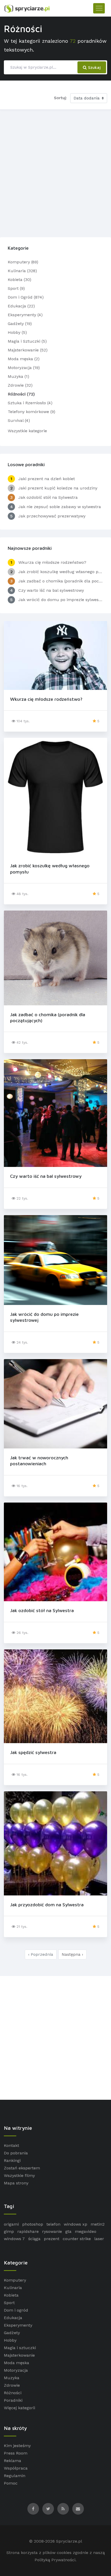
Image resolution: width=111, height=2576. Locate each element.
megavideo (86, 2231)
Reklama (13, 2461)
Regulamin (15, 2476)
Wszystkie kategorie (27, 431)
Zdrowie (12, 2385)
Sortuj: (60, 98)
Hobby (10, 2340)
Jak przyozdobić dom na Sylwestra (47, 1905)
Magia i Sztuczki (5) (27, 341)
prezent (52, 2239)
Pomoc (11, 2483)
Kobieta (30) (19, 280)
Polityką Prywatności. (55, 2560)
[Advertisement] (55, 172)
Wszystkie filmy (19, 2175)
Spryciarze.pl (69, 2541)
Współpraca (16, 2468)
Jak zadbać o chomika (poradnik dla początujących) (48, 1018)
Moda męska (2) (24, 359)
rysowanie (52, 2231)
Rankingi (12, 2160)
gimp (9, 2231)
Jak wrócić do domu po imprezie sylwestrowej (44, 1317)
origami (11, 2224)
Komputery (15, 2280)
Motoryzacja (16, 2370)
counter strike (77, 2239)
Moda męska (17, 2363)
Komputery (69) (23, 262)
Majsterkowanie (19, 2355)
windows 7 (14, 2239)
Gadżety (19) (20, 324)
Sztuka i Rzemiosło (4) (30, 403)
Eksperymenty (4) (25, 315)
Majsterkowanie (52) (28, 350)
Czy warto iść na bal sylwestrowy (46, 1176)
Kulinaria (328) (22, 271)
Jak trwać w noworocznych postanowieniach (39, 1461)
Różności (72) (21, 394)
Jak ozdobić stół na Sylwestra (42, 1610)
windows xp (76, 2224)
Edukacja (13, 2318)
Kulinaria (13, 2288)
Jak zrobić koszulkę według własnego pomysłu (50, 869)
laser (99, 2239)
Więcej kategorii (19, 2408)
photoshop (33, 2224)
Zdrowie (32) (20, 385)
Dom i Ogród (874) (26, 297)
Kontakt (11, 2145)
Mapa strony (16, 2183)
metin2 (98, 2224)
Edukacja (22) (21, 306)
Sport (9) (16, 288)
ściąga (34, 2239)
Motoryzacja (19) (24, 368)
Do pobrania (16, 2153)
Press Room (16, 2453)
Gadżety (12, 2333)
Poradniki (13, 2400)
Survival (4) (19, 420)
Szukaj (94, 67)
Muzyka (12, 2378)
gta (68, 2231)
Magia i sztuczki (20, 2348)
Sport (9, 2303)
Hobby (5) (17, 332)
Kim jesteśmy (17, 2446)
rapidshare (28, 2231)
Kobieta (11, 2295)
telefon (53, 2224)
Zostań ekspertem (22, 2168)
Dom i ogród (16, 2310)
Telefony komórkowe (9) (31, 412)
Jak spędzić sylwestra (33, 1752)
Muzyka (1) (18, 376)
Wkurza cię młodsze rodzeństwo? (46, 699)
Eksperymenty (18, 2325)
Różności (13, 2393)
